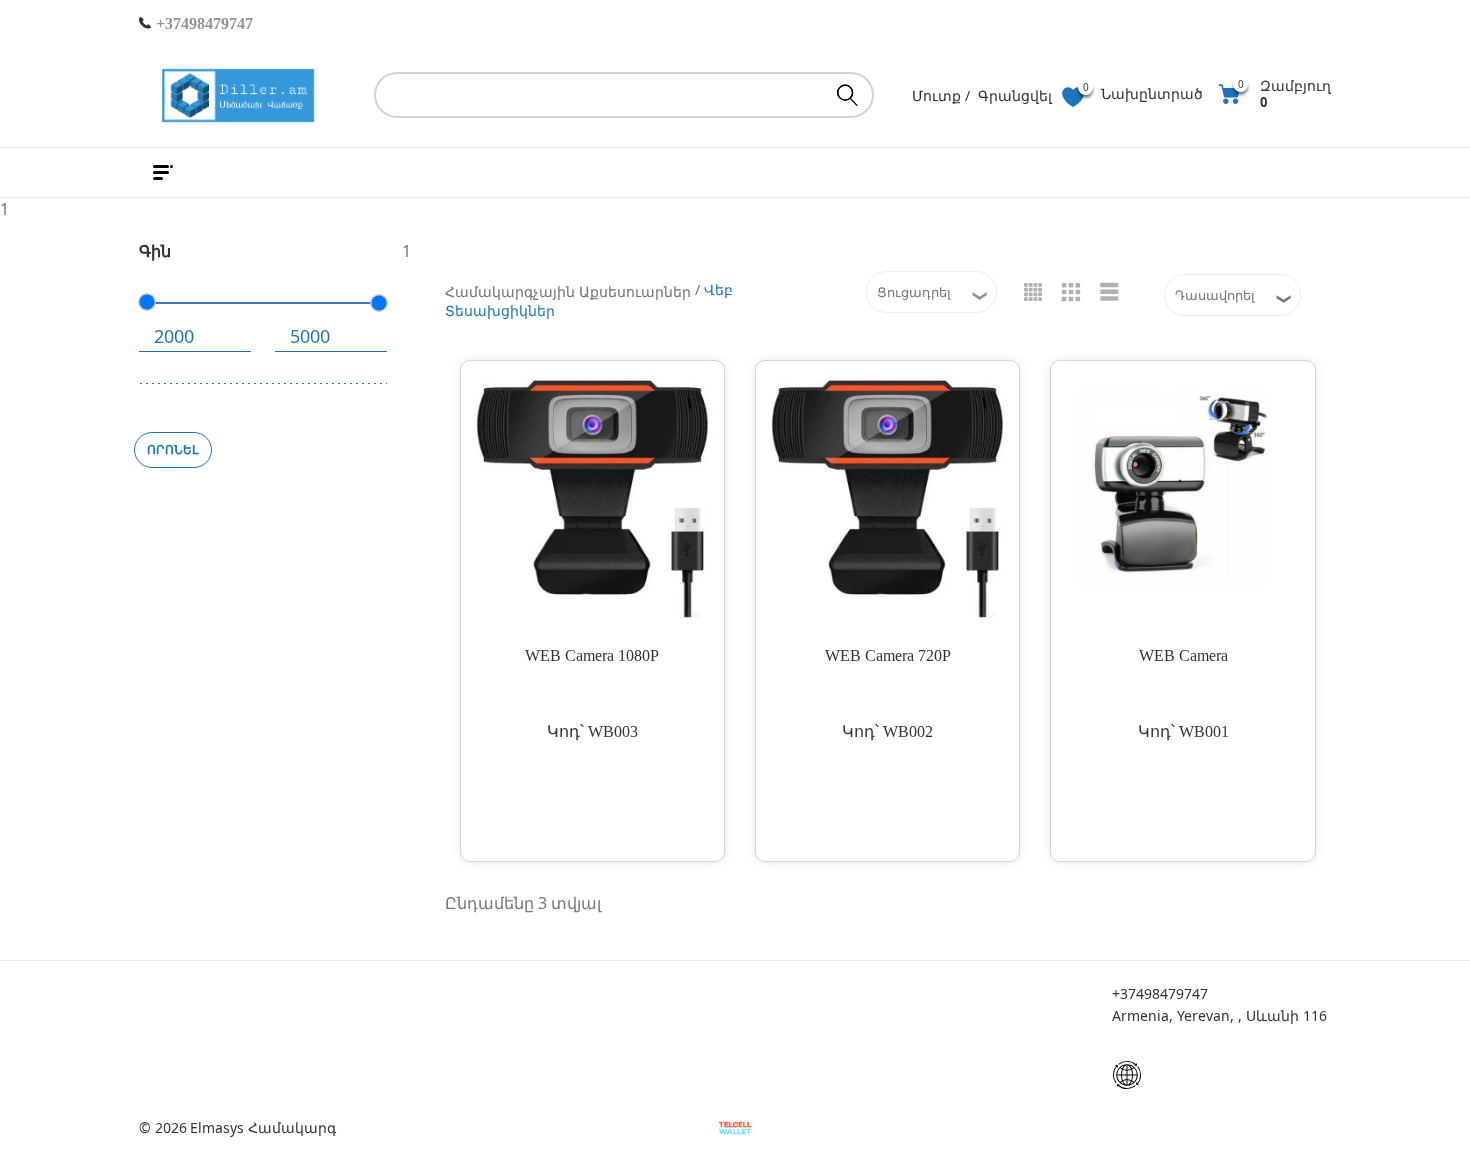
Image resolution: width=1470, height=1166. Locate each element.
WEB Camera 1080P (592, 655)
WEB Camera (1183, 655)
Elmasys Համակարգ (263, 1128)
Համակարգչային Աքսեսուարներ (568, 291)
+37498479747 (202, 23)
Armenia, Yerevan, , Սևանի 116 (1219, 1015)
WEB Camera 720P (888, 655)
